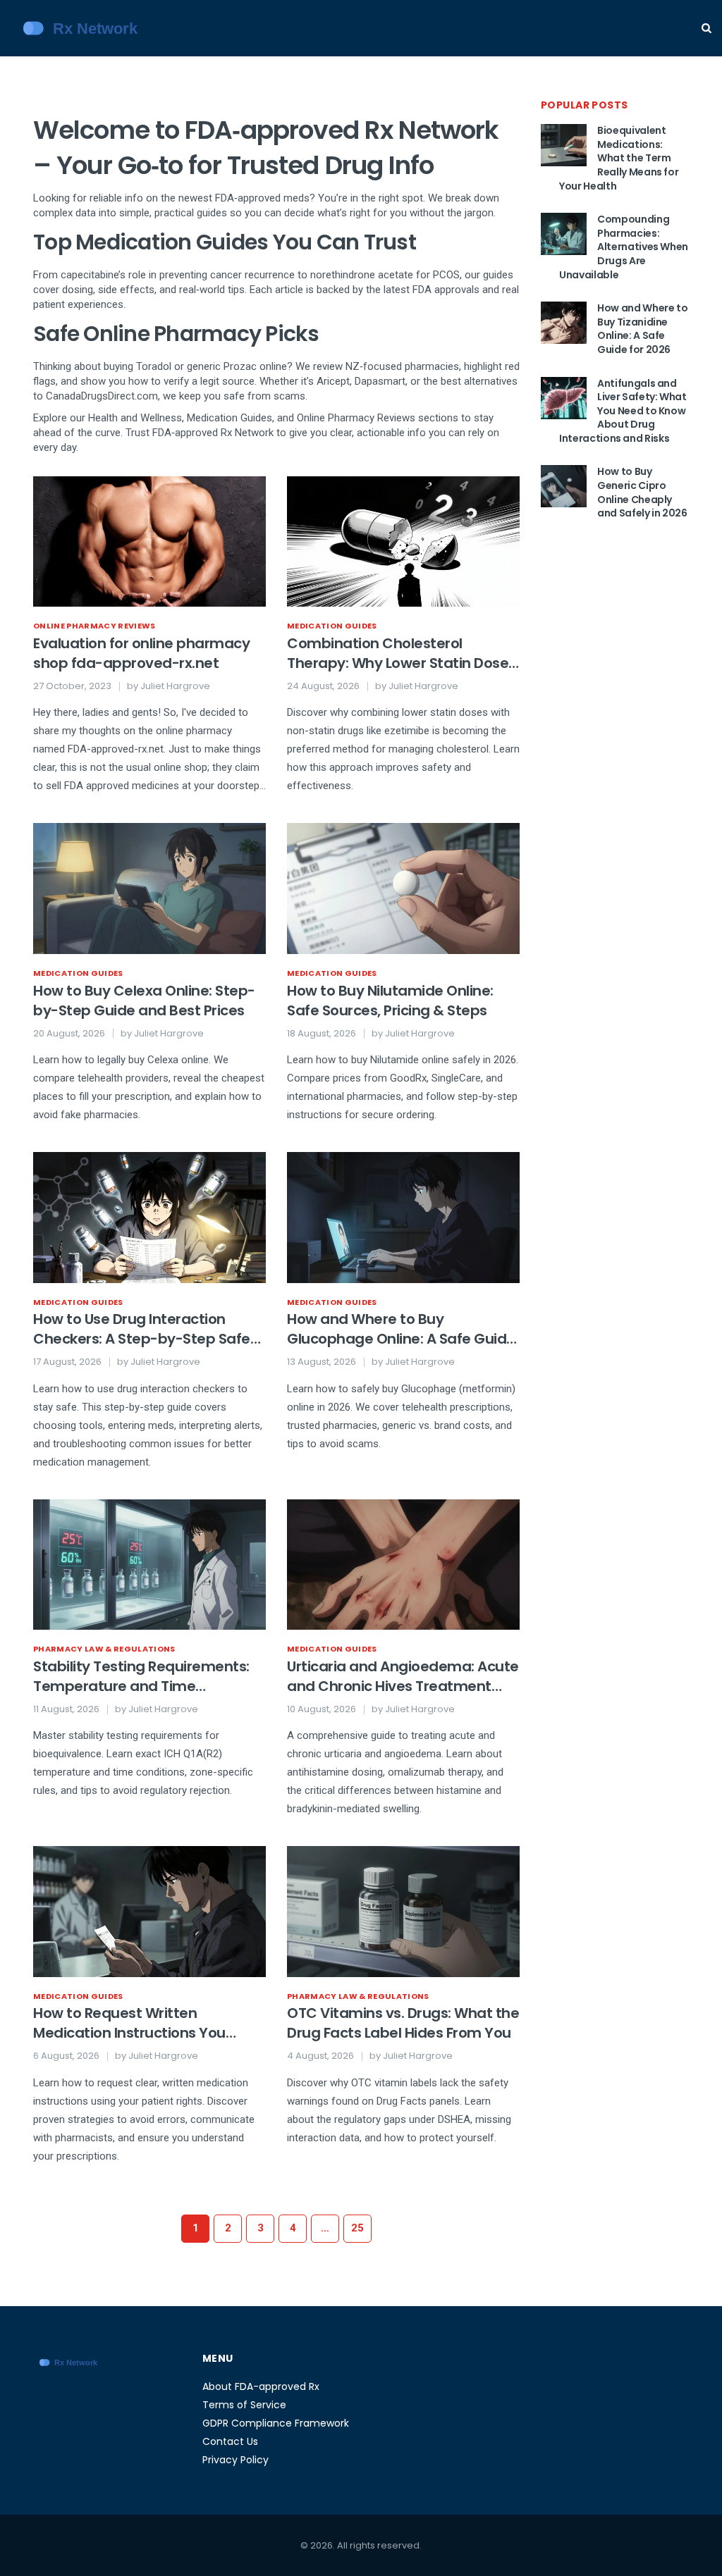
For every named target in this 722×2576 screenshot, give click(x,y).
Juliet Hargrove (175, 686)
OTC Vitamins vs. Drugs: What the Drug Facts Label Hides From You (403, 2023)
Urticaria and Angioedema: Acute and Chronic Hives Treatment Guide (403, 1676)
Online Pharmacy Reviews (94, 626)
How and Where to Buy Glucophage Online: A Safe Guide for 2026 (401, 1329)
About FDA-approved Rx (261, 2386)
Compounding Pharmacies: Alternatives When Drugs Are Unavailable (624, 247)
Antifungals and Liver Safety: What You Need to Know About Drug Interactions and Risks (623, 411)
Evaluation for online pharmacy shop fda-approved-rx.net (141, 653)
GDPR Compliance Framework (276, 2423)
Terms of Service (244, 2405)
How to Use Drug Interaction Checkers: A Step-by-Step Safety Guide (149, 1329)
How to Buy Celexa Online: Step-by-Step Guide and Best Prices (144, 1001)
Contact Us (230, 2441)
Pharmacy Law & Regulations (104, 1649)
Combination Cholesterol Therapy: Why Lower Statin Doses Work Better (402, 653)
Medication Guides (332, 626)
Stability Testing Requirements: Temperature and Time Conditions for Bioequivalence (141, 1676)
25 (357, 2228)
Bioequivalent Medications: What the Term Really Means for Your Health (619, 158)
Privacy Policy (235, 2460)
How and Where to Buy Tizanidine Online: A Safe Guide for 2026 (642, 329)
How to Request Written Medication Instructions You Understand (129, 2023)
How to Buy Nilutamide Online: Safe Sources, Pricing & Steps (390, 1001)
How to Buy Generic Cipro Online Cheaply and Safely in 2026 (642, 492)
